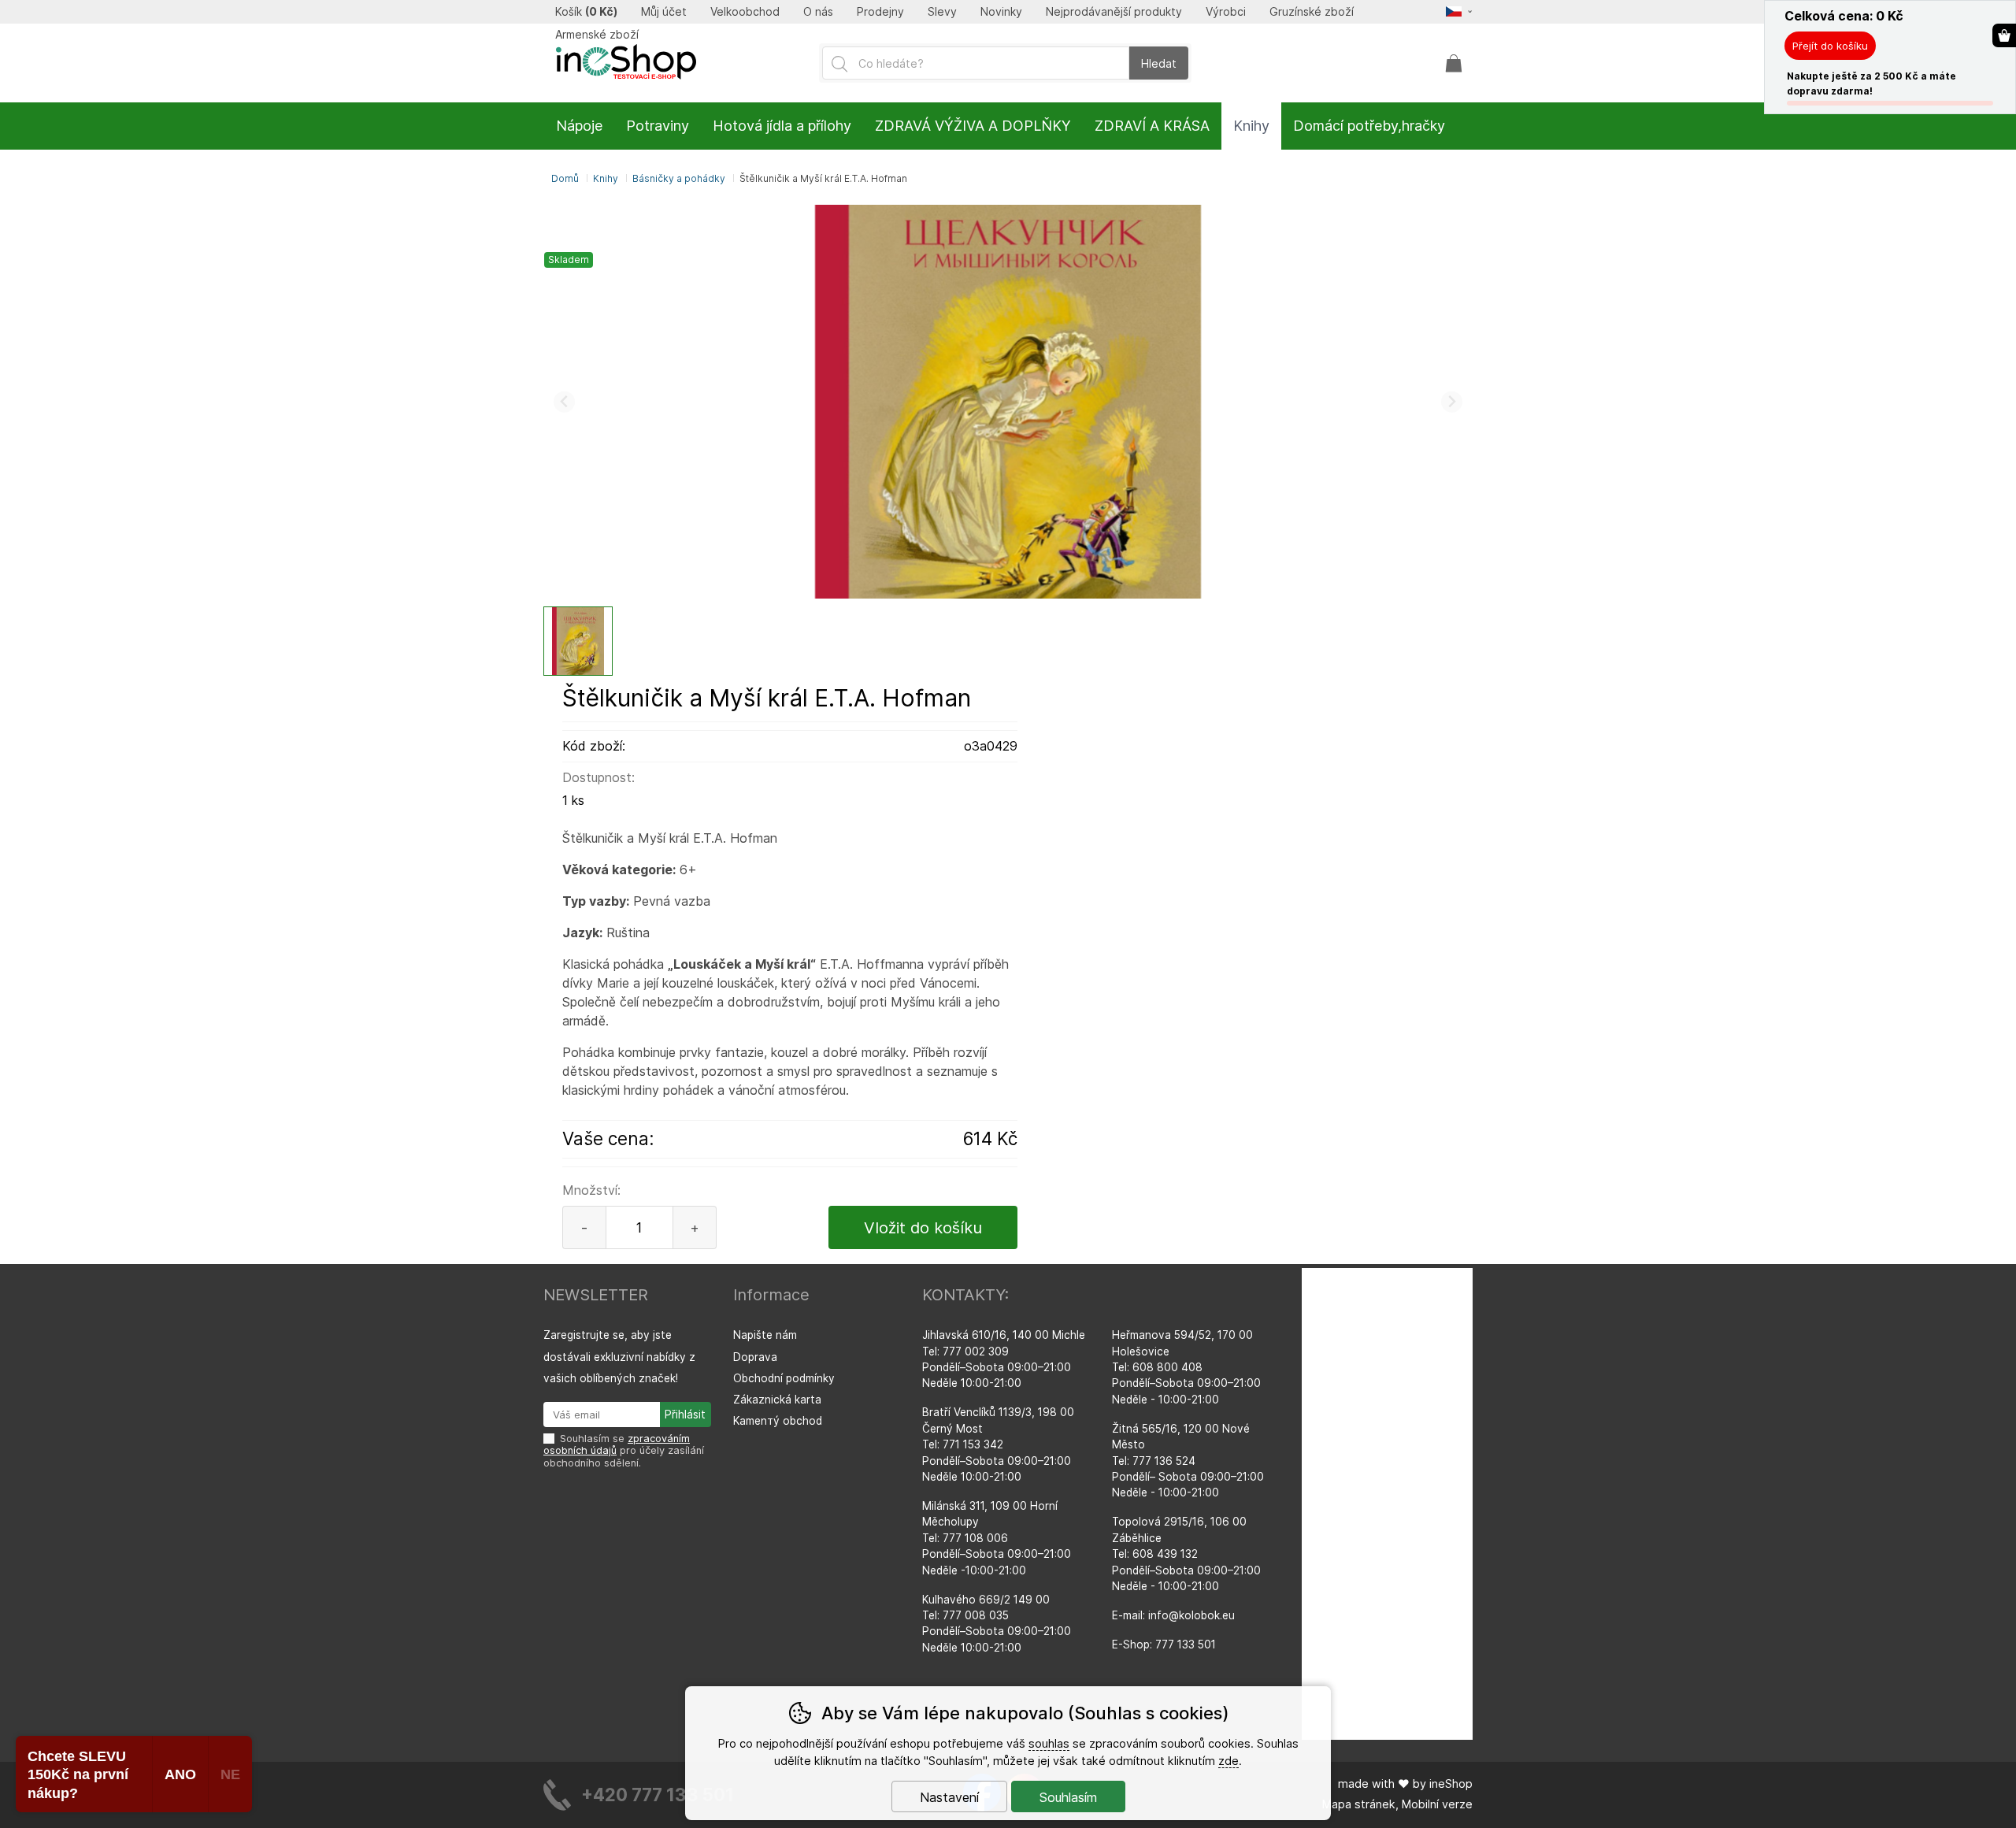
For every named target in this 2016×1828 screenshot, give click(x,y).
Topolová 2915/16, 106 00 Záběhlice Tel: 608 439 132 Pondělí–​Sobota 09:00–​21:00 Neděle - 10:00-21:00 (1186, 1554)
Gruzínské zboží (1312, 12)
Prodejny (880, 12)
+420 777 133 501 (658, 1795)
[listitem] (578, 641)
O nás (818, 12)
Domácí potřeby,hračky (1369, 126)
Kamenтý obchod (778, 1421)
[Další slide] (1452, 402)
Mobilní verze (1437, 1804)
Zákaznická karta (777, 1400)
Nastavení (949, 1797)
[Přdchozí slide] (564, 402)
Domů (565, 178)
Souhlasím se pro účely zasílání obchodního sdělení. (624, 1451)
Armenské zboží (597, 35)
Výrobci (1226, 12)
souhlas (1049, 1743)
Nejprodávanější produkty (1114, 12)
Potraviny (658, 126)
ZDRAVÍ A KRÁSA (1152, 126)
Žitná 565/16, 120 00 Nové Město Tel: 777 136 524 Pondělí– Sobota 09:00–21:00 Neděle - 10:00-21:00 (1188, 1461)
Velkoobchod (745, 12)
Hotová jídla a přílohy (782, 126)
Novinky (1001, 12)
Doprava (755, 1357)
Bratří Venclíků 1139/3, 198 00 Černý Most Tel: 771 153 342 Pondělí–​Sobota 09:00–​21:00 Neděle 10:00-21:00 (998, 1444)
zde (1228, 1761)
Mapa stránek (1359, 1804)
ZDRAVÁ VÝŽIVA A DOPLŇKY (973, 126)
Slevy (942, 12)
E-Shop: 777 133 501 (1164, 1644)
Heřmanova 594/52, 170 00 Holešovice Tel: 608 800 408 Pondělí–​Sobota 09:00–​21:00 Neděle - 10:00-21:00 (1186, 1367)
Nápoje (579, 126)
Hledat (1159, 63)
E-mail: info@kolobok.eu (1173, 1615)
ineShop (1451, 1784)
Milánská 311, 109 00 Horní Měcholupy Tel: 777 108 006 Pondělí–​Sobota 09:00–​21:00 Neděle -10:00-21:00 (997, 1538)
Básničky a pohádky (679, 178)
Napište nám (765, 1335)
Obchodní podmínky (784, 1378)
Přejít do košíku (1830, 46)
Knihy (606, 178)
